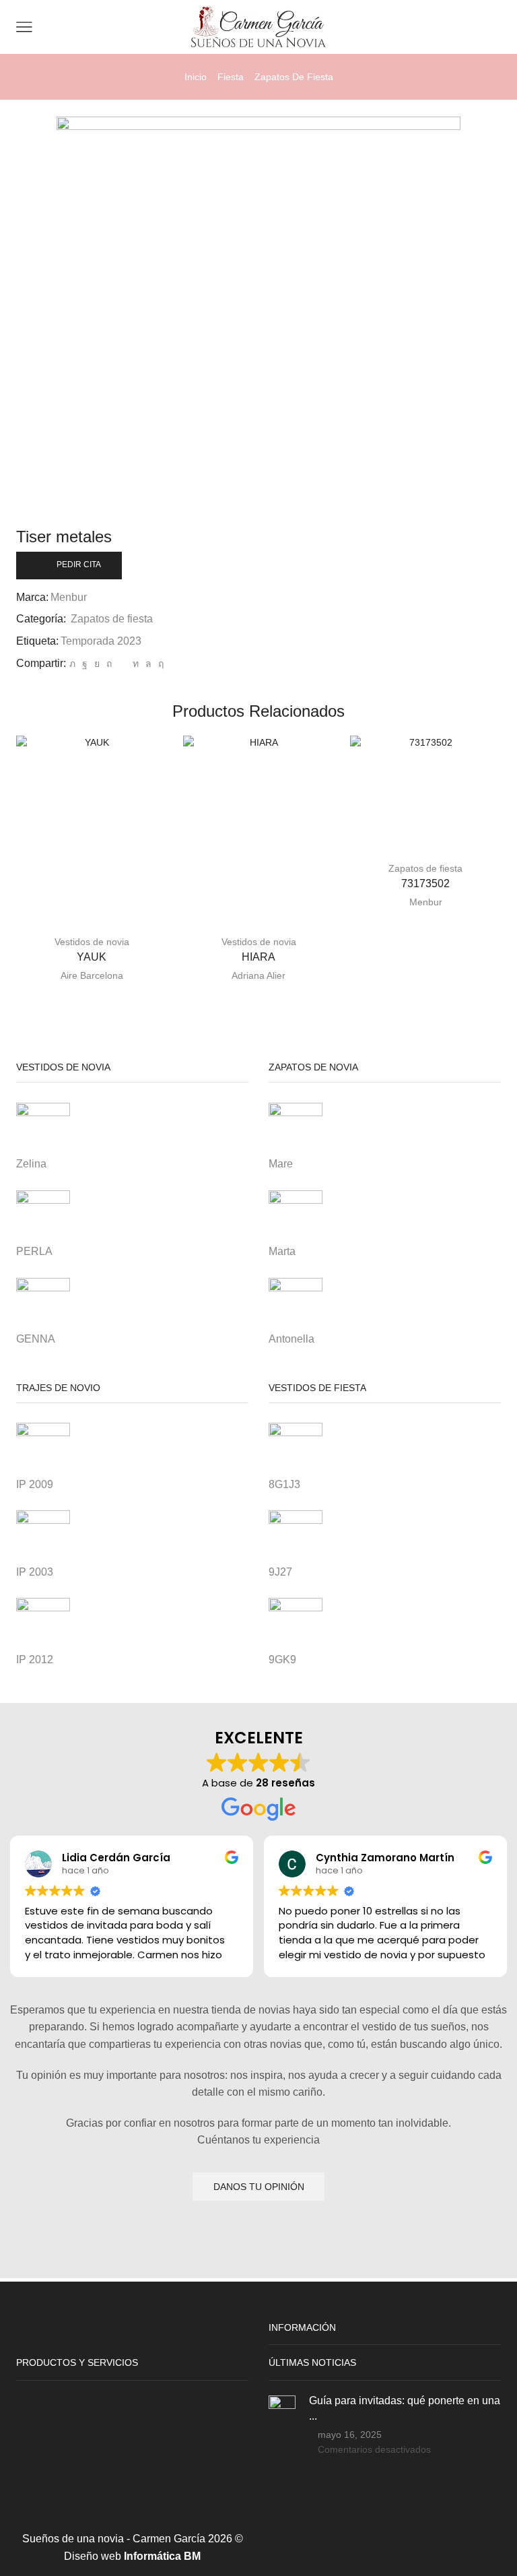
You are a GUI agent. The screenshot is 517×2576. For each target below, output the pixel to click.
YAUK (92, 957)
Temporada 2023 (101, 641)
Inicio (196, 77)
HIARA (258, 957)
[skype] (159, 664)
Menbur (69, 597)
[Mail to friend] (122, 664)
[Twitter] (72, 664)
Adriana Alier (258, 975)
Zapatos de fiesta (294, 77)
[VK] (97, 664)
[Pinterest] (109, 664)
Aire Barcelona (92, 975)
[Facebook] (85, 664)
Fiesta (231, 77)
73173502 (425, 883)
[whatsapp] (148, 664)
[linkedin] (136, 664)
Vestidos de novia (92, 942)
